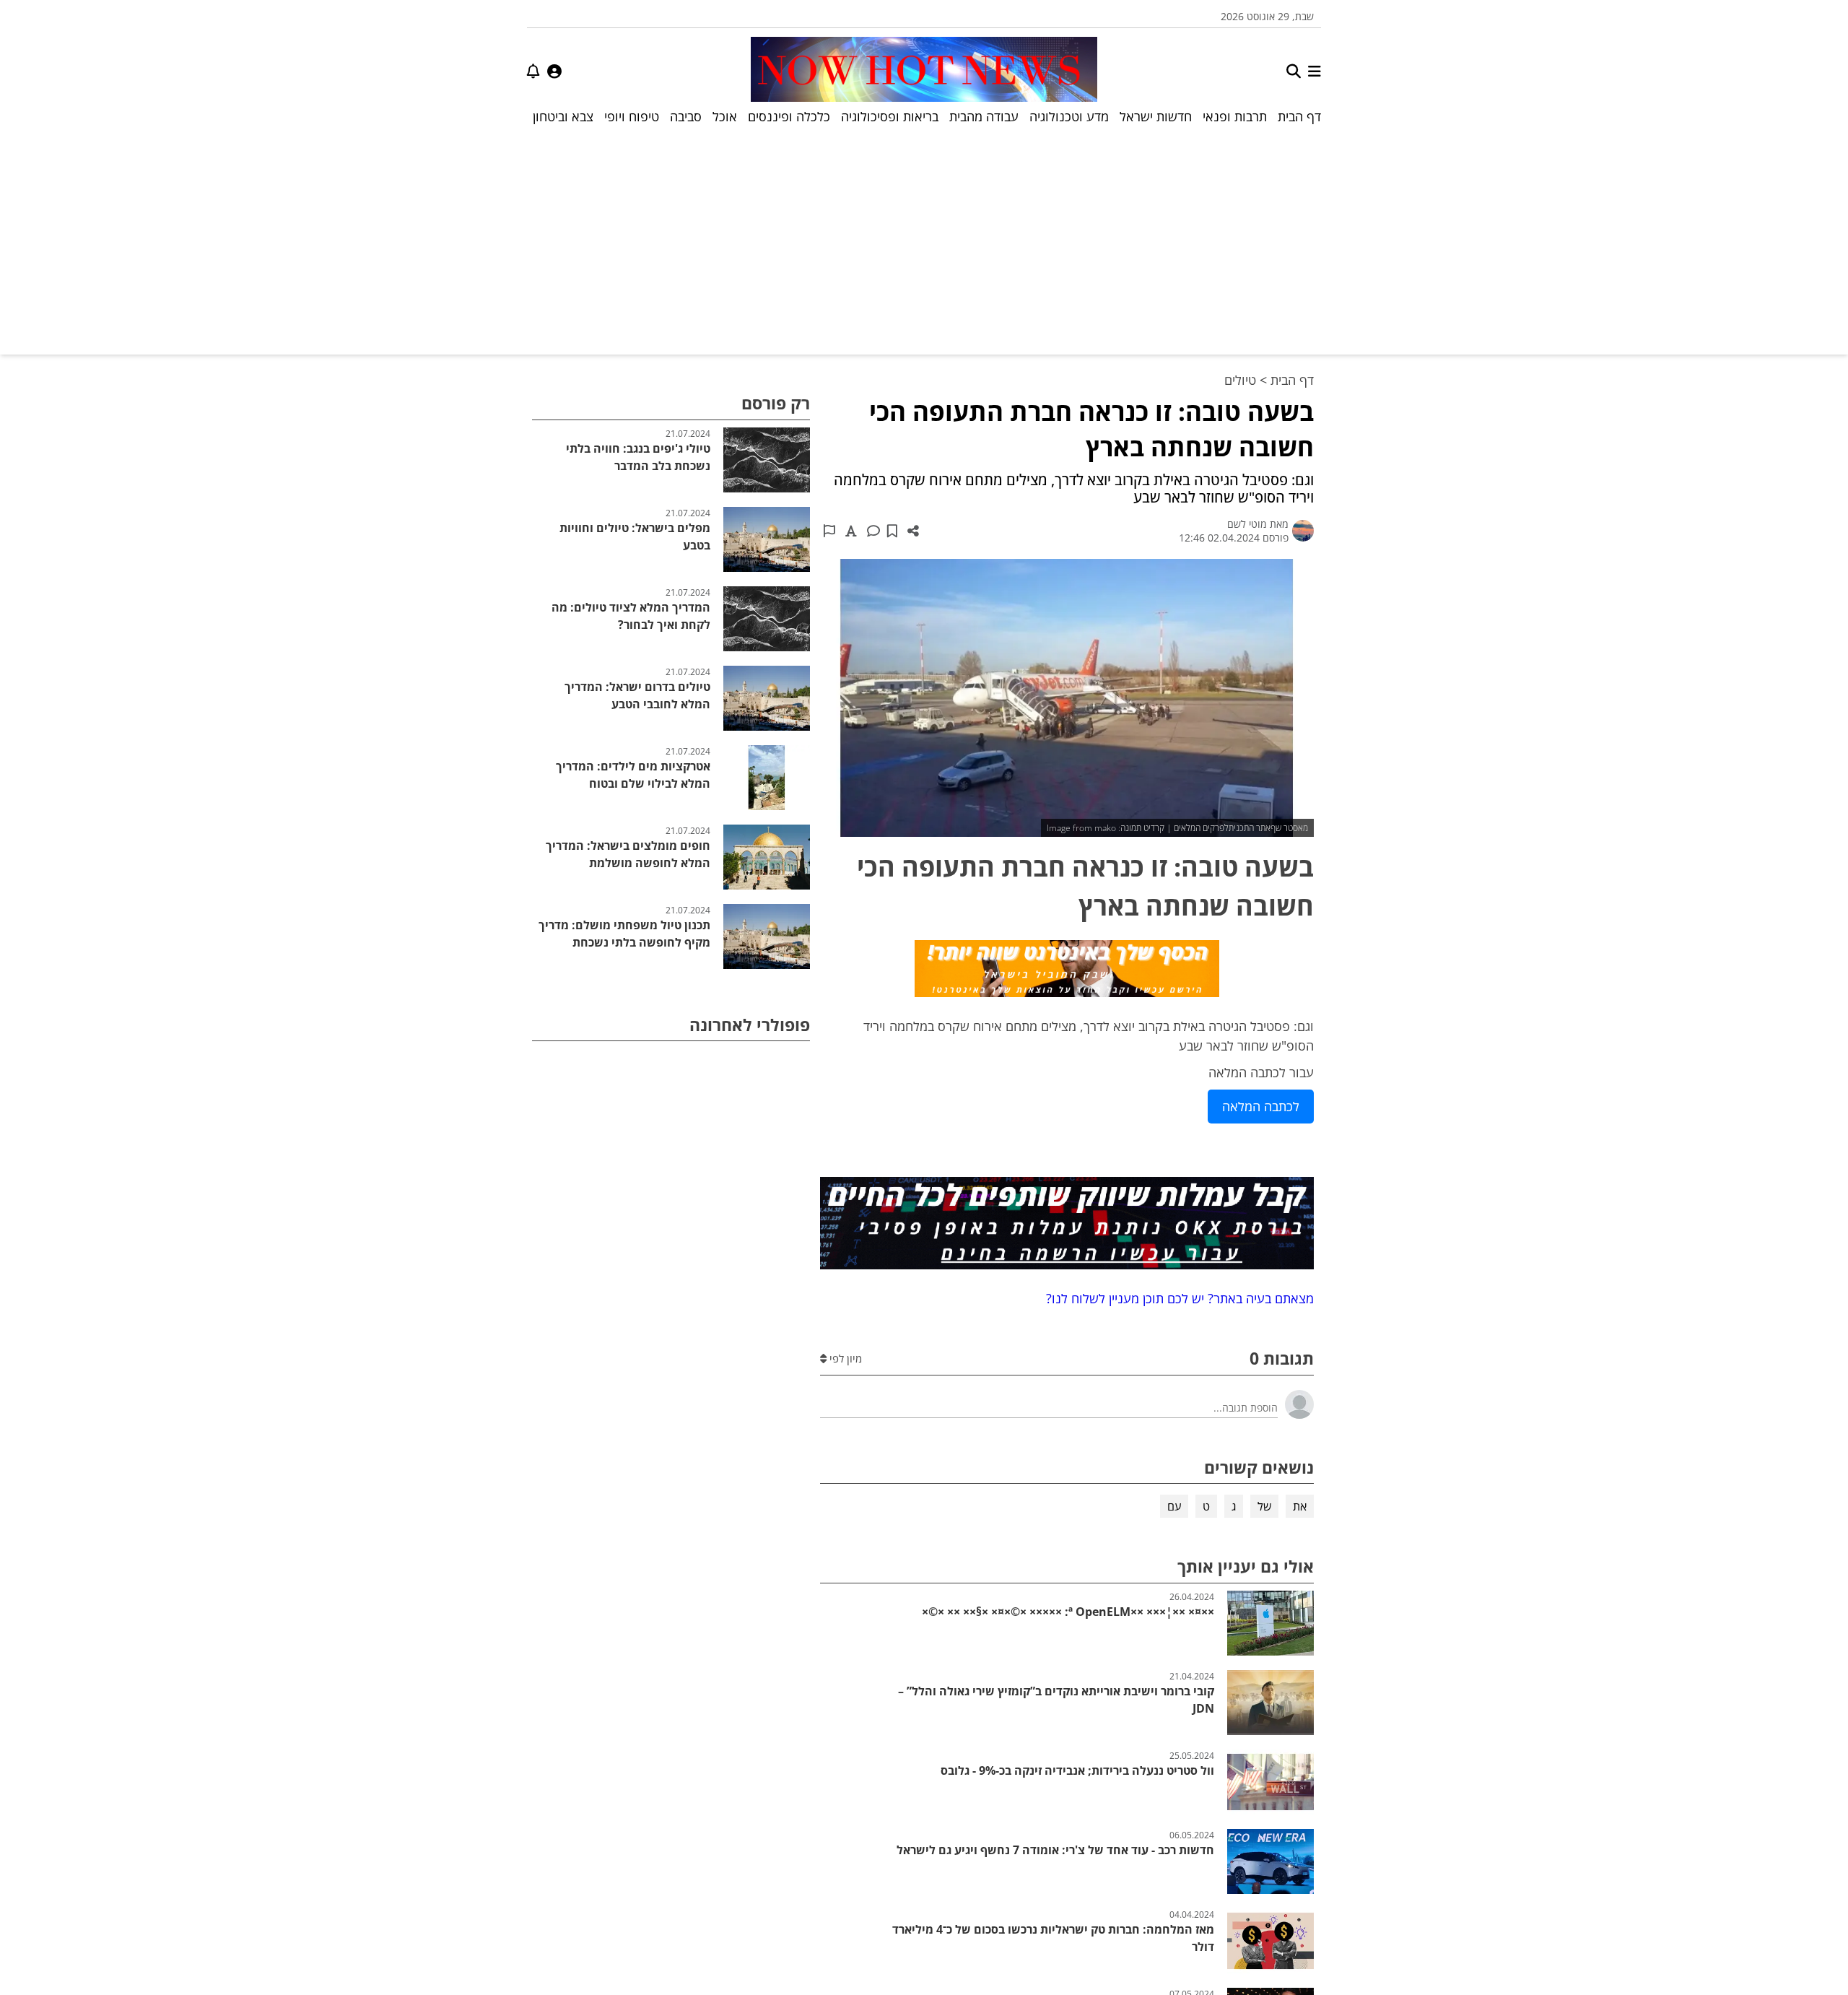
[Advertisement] (924, 239)
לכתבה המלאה (1261, 1106)
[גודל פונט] (851, 531)
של (1264, 1506)
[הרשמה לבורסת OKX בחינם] (1067, 1226)
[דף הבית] (924, 71)
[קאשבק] (1067, 971)
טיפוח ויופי (632, 116)
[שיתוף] (913, 531)
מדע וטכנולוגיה (1069, 116)
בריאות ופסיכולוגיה (890, 116)
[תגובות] (873, 531)
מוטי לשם (1247, 524)
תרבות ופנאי (1235, 116)
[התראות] (533, 71)
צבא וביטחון (563, 116)
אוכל (725, 116)
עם (1174, 1506)
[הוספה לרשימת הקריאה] (892, 531)
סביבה (686, 116)
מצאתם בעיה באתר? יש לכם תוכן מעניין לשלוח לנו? (1176, 1298)
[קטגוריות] (1315, 71)
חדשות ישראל (1156, 116)
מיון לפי (844, 1358)
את (1300, 1506)
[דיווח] (829, 531)
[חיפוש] (1294, 71)
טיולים (1240, 380)
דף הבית (1299, 116)
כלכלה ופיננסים (789, 116)
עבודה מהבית (984, 116)
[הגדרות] (554, 71)
